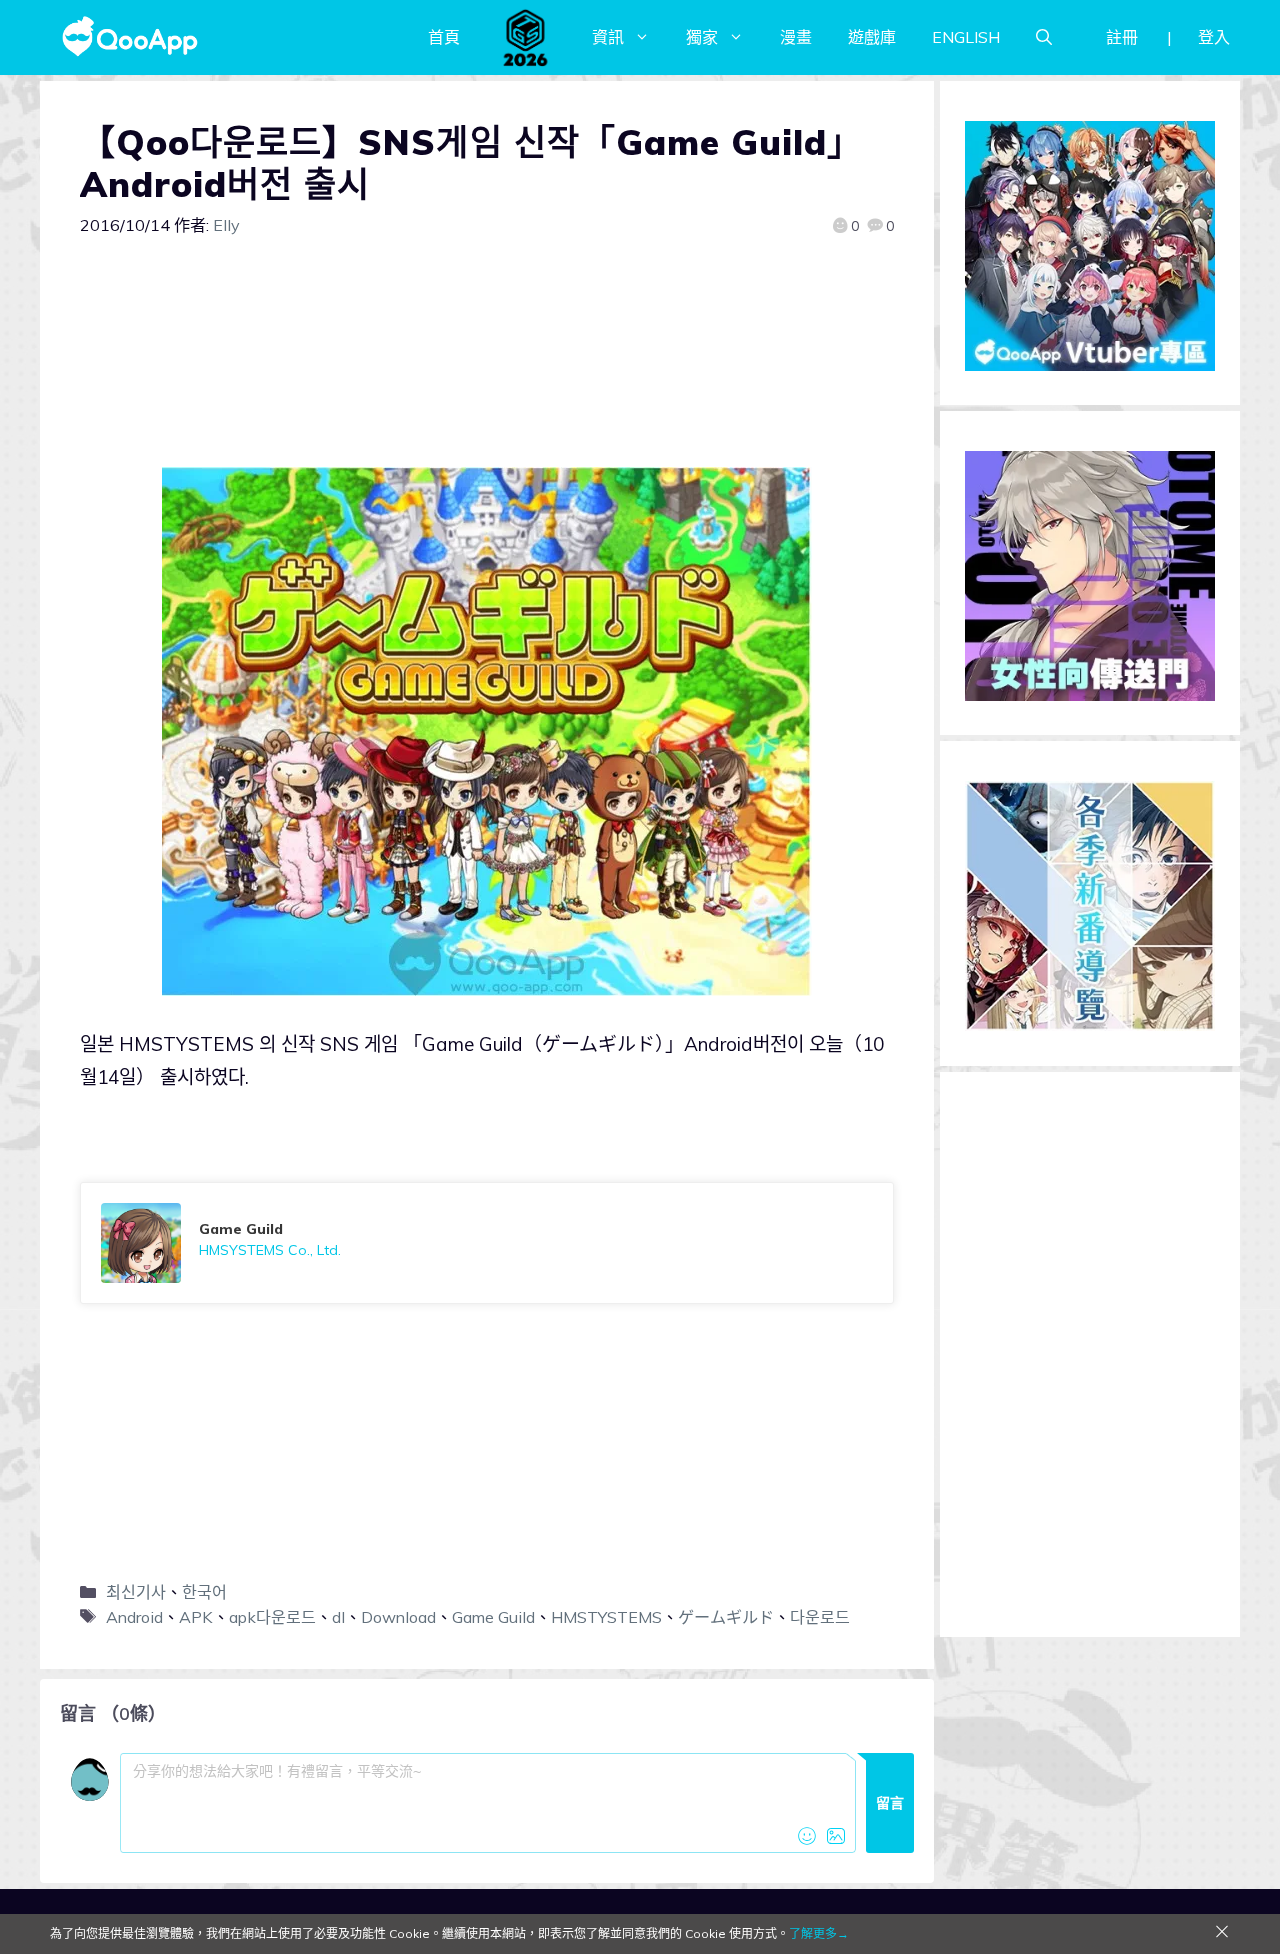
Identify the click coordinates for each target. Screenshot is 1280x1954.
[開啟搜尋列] (1044, 37)
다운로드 (820, 1617)
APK (196, 1617)
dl (338, 1617)
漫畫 (796, 37)
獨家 (702, 37)
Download (398, 1617)
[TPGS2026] (526, 37)
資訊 (608, 37)
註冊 (1122, 37)
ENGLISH (966, 37)
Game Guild (493, 1617)
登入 (1214, 37)
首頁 (444, 37)
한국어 (204, 1592)
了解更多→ (819, 1933)
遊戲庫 (872, 37)
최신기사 (136, 1592)
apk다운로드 (272, 1617)
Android (134, 1617)
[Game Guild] (487, 1243)
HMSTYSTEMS (606, 1617)
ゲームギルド (726, 1617)
